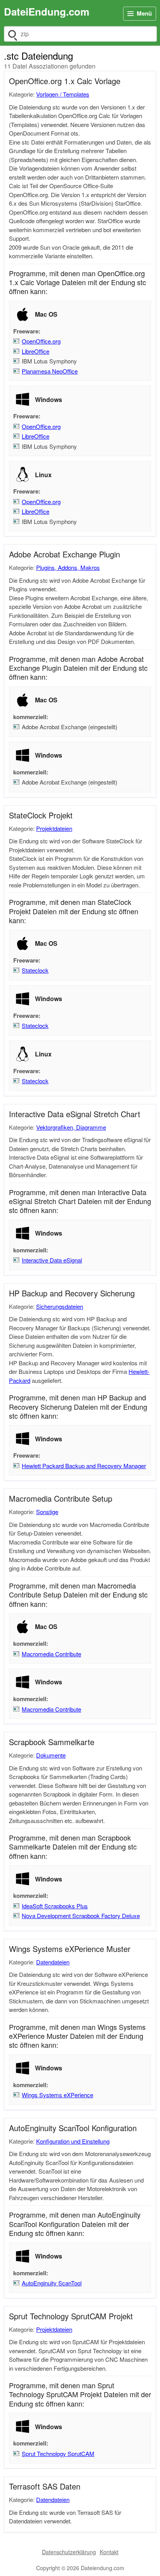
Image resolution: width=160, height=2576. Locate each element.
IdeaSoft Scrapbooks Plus (55, 1906)
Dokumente (51, 1755)
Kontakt (109, 2552)
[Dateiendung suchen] (12, 34)
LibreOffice (36, 351)
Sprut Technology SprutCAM (58, 2453)
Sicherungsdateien (60, 1306)
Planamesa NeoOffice (50, 371)
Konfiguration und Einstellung (73, 2141)
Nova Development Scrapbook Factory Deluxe (81, 1916)
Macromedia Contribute (51, 1654)
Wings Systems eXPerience (57, 2095)
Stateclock (35, 970)
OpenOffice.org (41, 341)
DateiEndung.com (47, 11)
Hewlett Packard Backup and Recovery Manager (84, 1466)
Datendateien (53, 1962)
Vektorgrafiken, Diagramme (71, 1127)
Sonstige (47, 1512)
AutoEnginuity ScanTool (52, 2283)
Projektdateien (54, 828)
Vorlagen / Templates (63, 94)
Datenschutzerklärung (69, 2552)
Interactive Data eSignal (52, 1260)
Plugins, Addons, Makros (68, 567)
